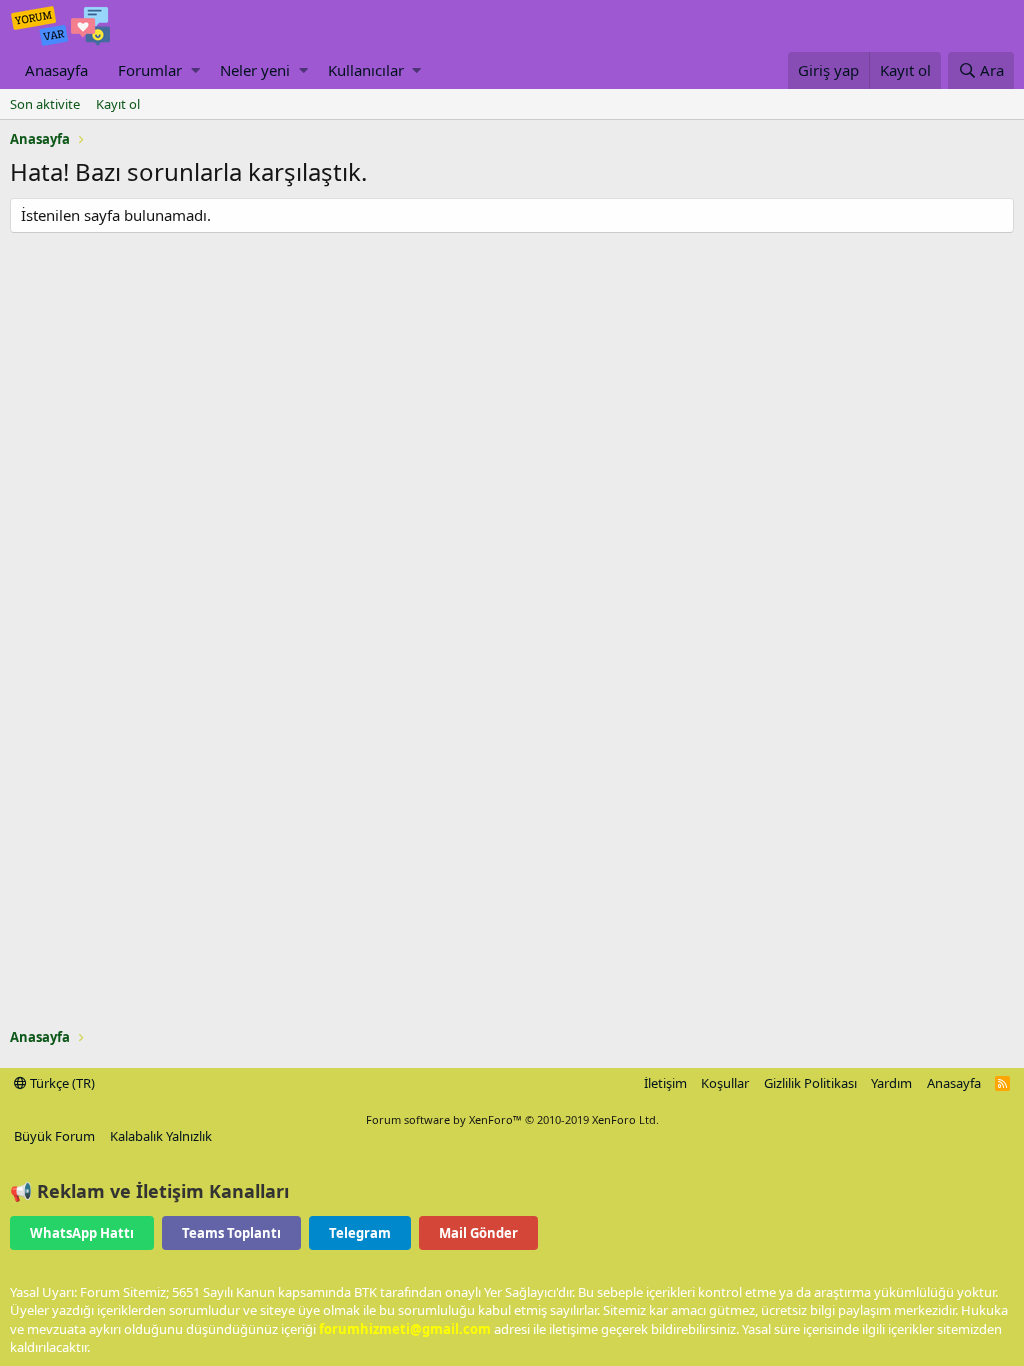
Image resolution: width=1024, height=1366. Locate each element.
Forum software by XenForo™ (512, 1119)
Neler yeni (255, 70)
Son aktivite (45, 104)
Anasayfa (56, 70)
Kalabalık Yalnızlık (161, 1136)
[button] (195, 70)
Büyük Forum (54, 1136)
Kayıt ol (118, 104)
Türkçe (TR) (61, 1083)
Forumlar (150, 70)
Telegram (360, 1233)
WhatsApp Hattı (82, 1233)
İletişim (665, 1083)
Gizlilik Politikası (810, 1083)
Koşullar (725, 1083)
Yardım (891, 1083)
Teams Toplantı (231, 1233)
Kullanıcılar (366, 70)
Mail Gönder (478, 1233)
